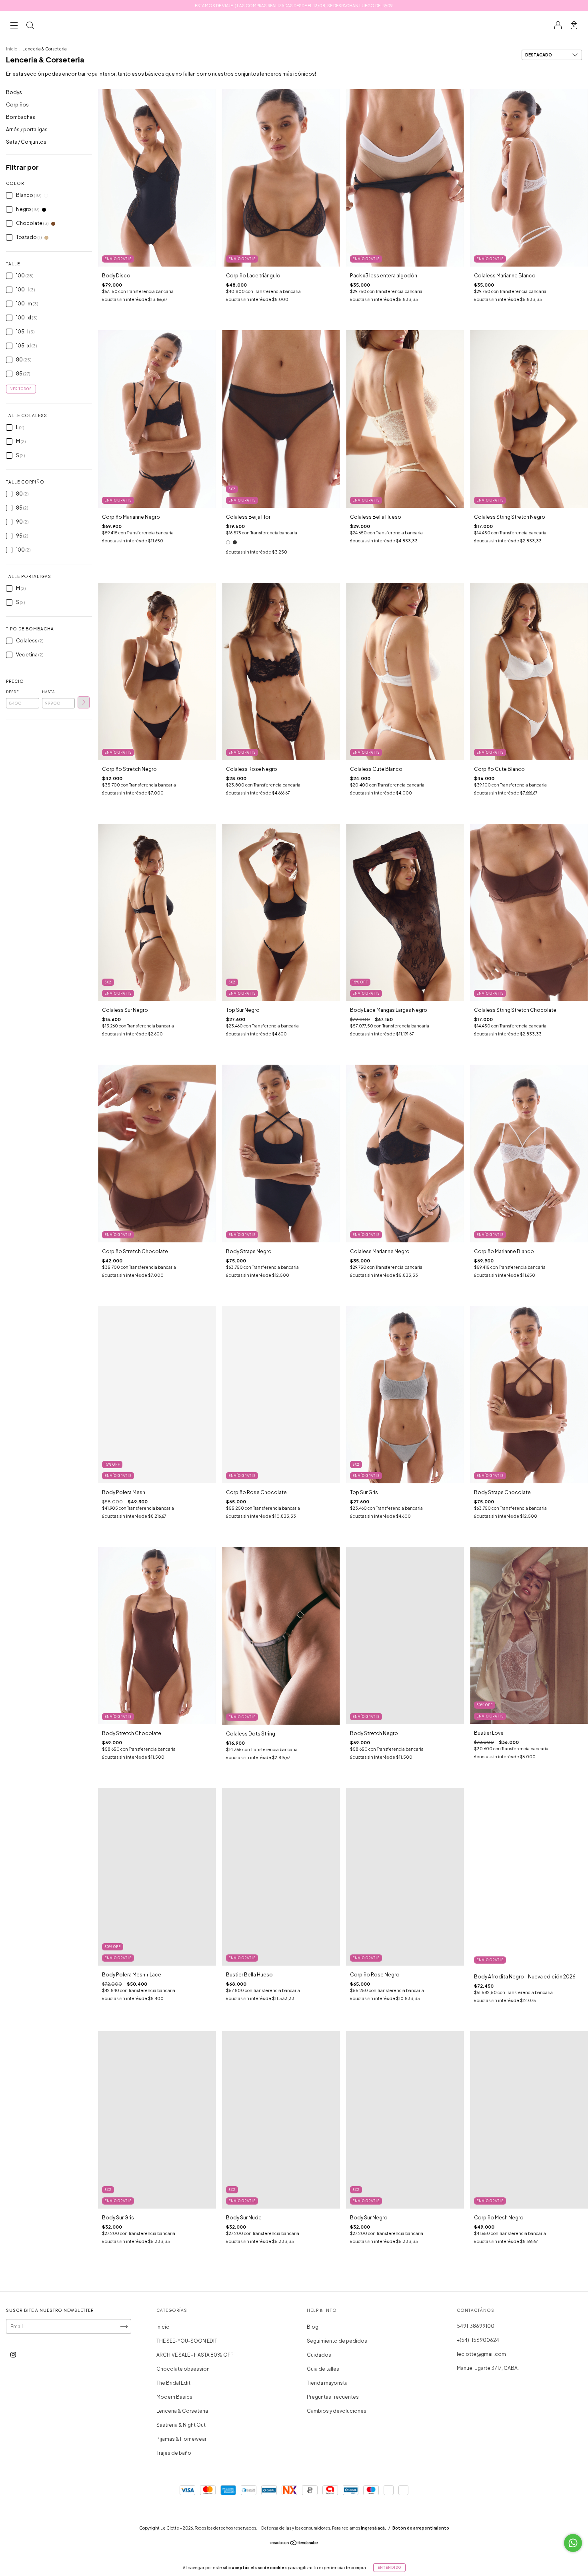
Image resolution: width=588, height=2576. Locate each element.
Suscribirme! (239, 142)
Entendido (389, 2568)
